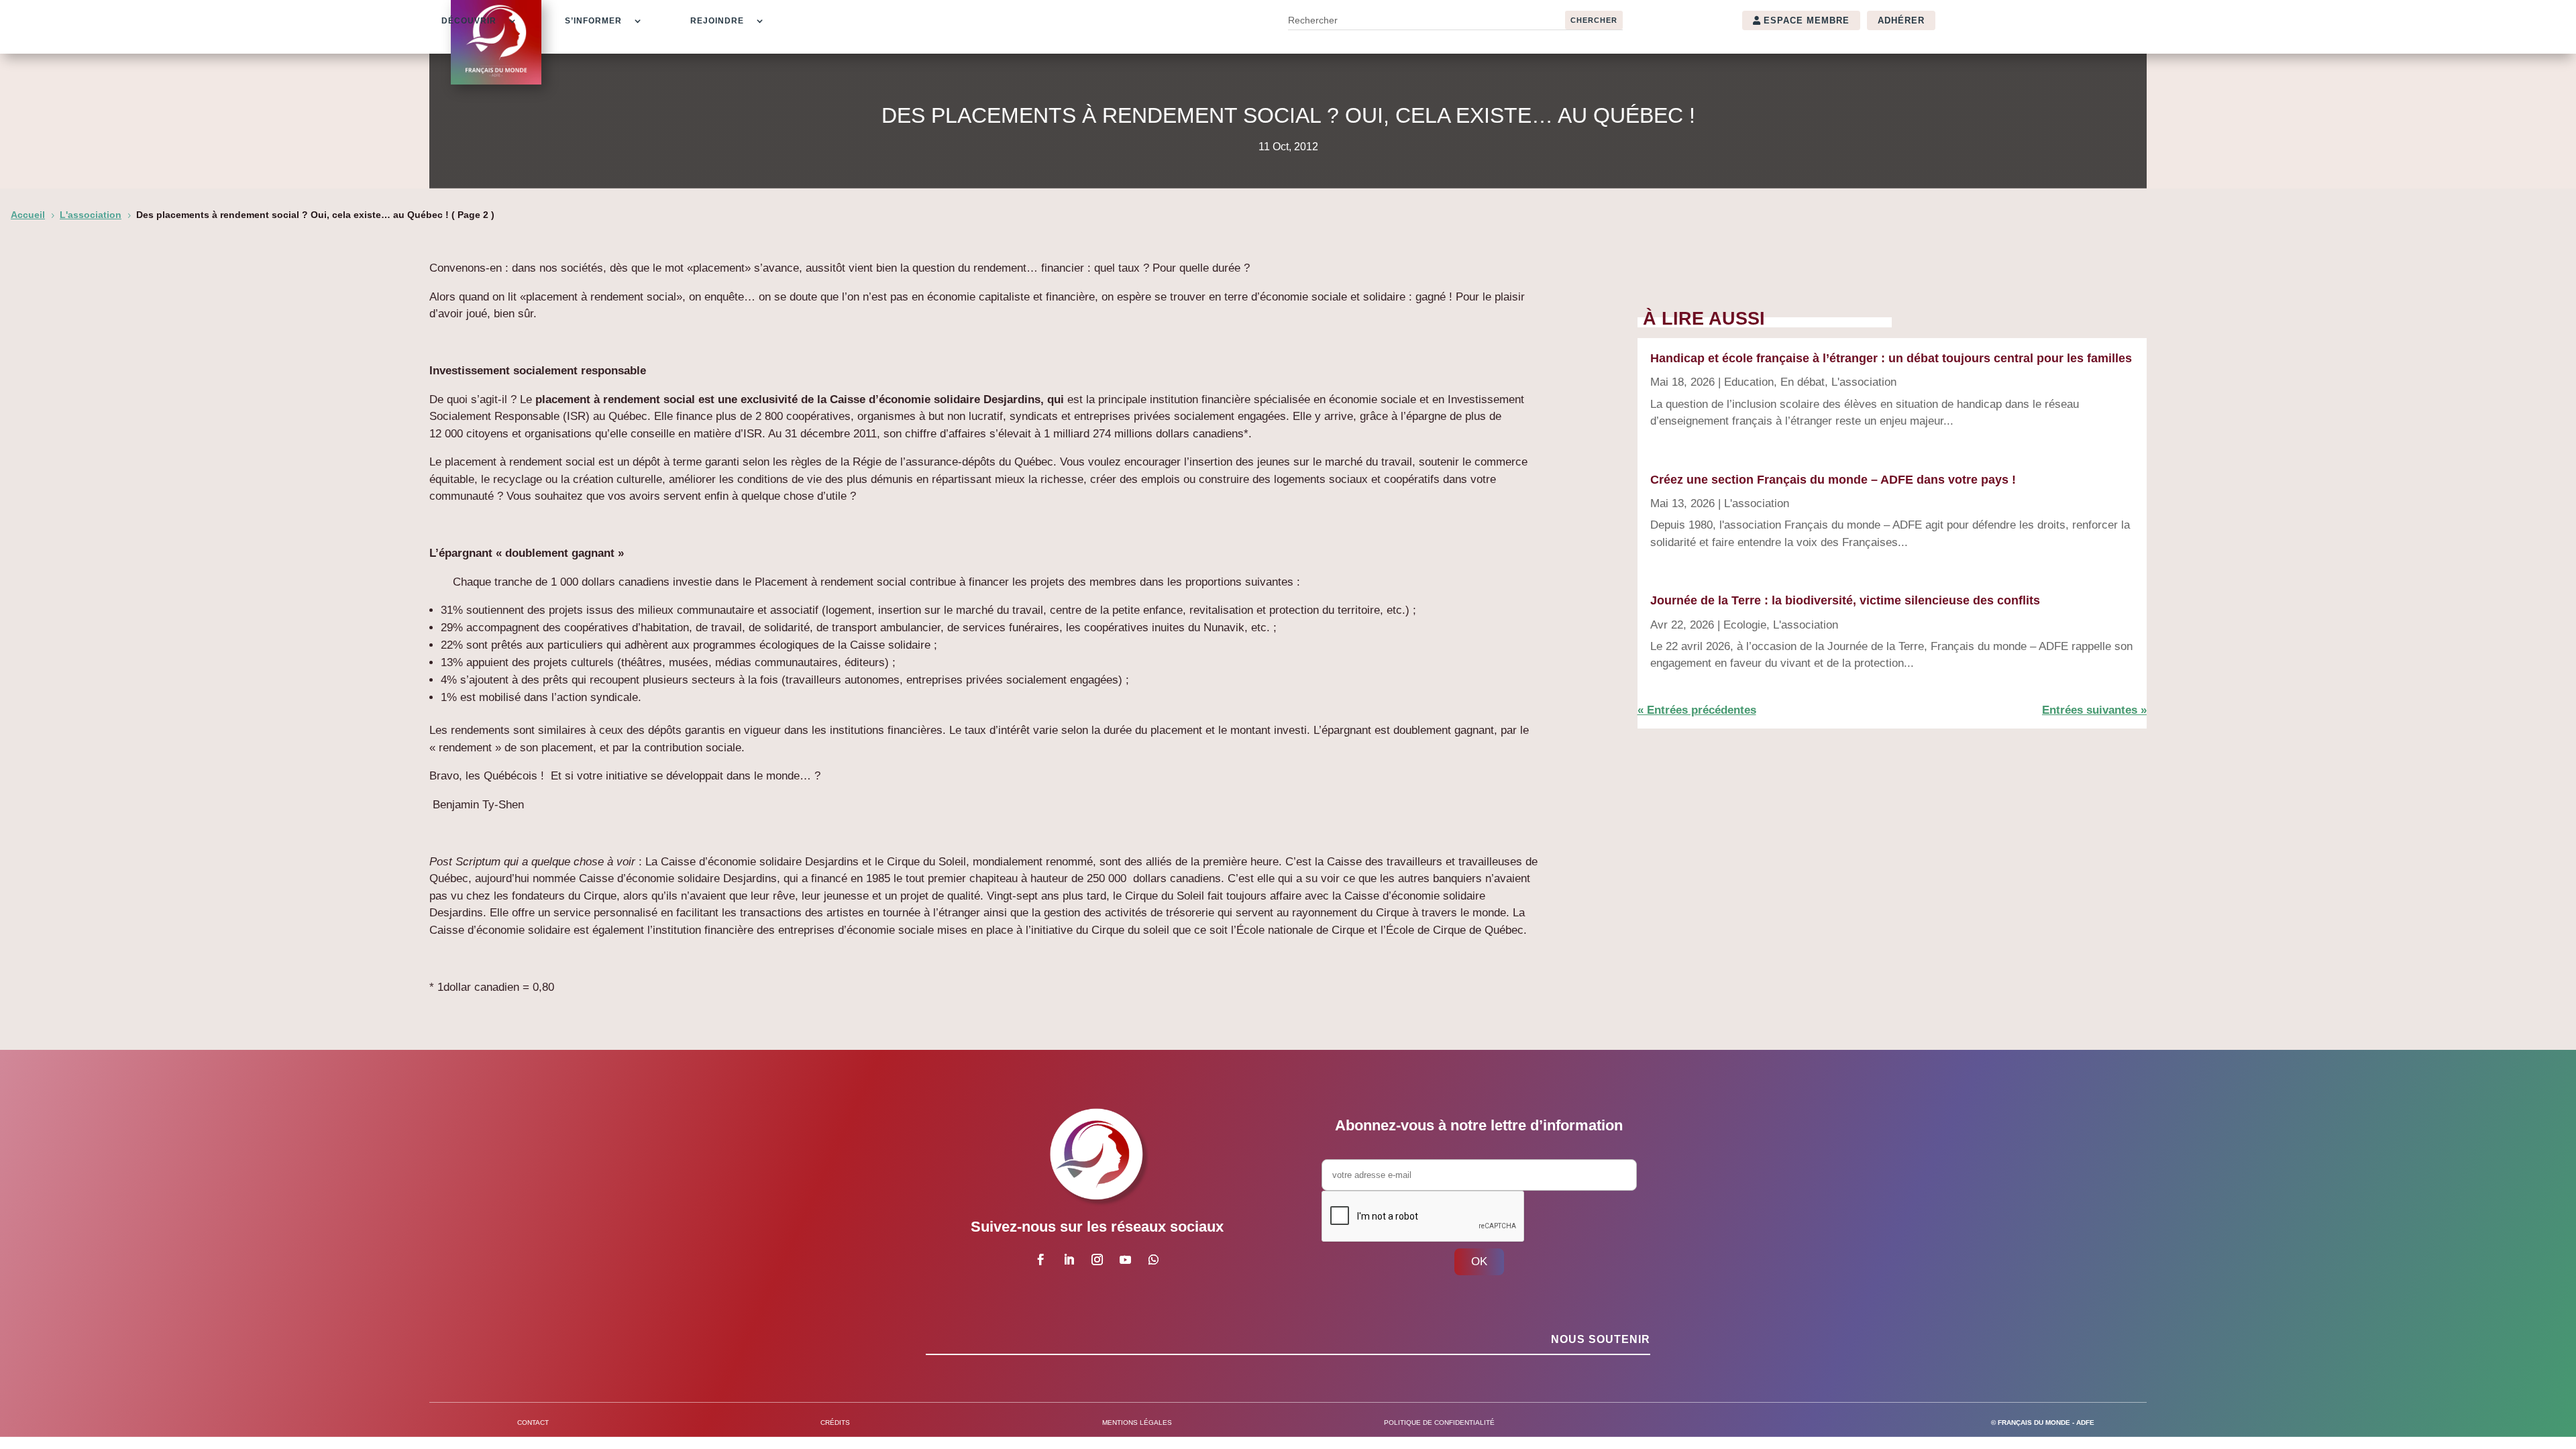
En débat (1803, 382)
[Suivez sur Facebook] (1040, 1260)
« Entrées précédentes (1697, 710)
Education (1749, 382)
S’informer (593, 21)
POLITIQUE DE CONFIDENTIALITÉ (1439, 1423)
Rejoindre (717, 21)
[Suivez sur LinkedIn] (1069, 1260)
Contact (533, 1423)
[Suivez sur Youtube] (1125, 1260)
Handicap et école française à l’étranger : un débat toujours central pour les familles (1891, 358)
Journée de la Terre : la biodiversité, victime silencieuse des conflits (1845, 600)
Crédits (835, 1423)
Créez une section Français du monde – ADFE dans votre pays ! (1833, 480)
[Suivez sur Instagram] (1097, 1260)
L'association (1864, 382)
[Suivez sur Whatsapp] (1153, 1260)
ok (1479, 1262)
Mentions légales (1137, 1423)
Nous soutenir (1601, 1339)
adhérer (1901, 20)
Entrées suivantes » (2094, 710)
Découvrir (469, 21)
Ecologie (1745, 625)
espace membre (1807, 20)
